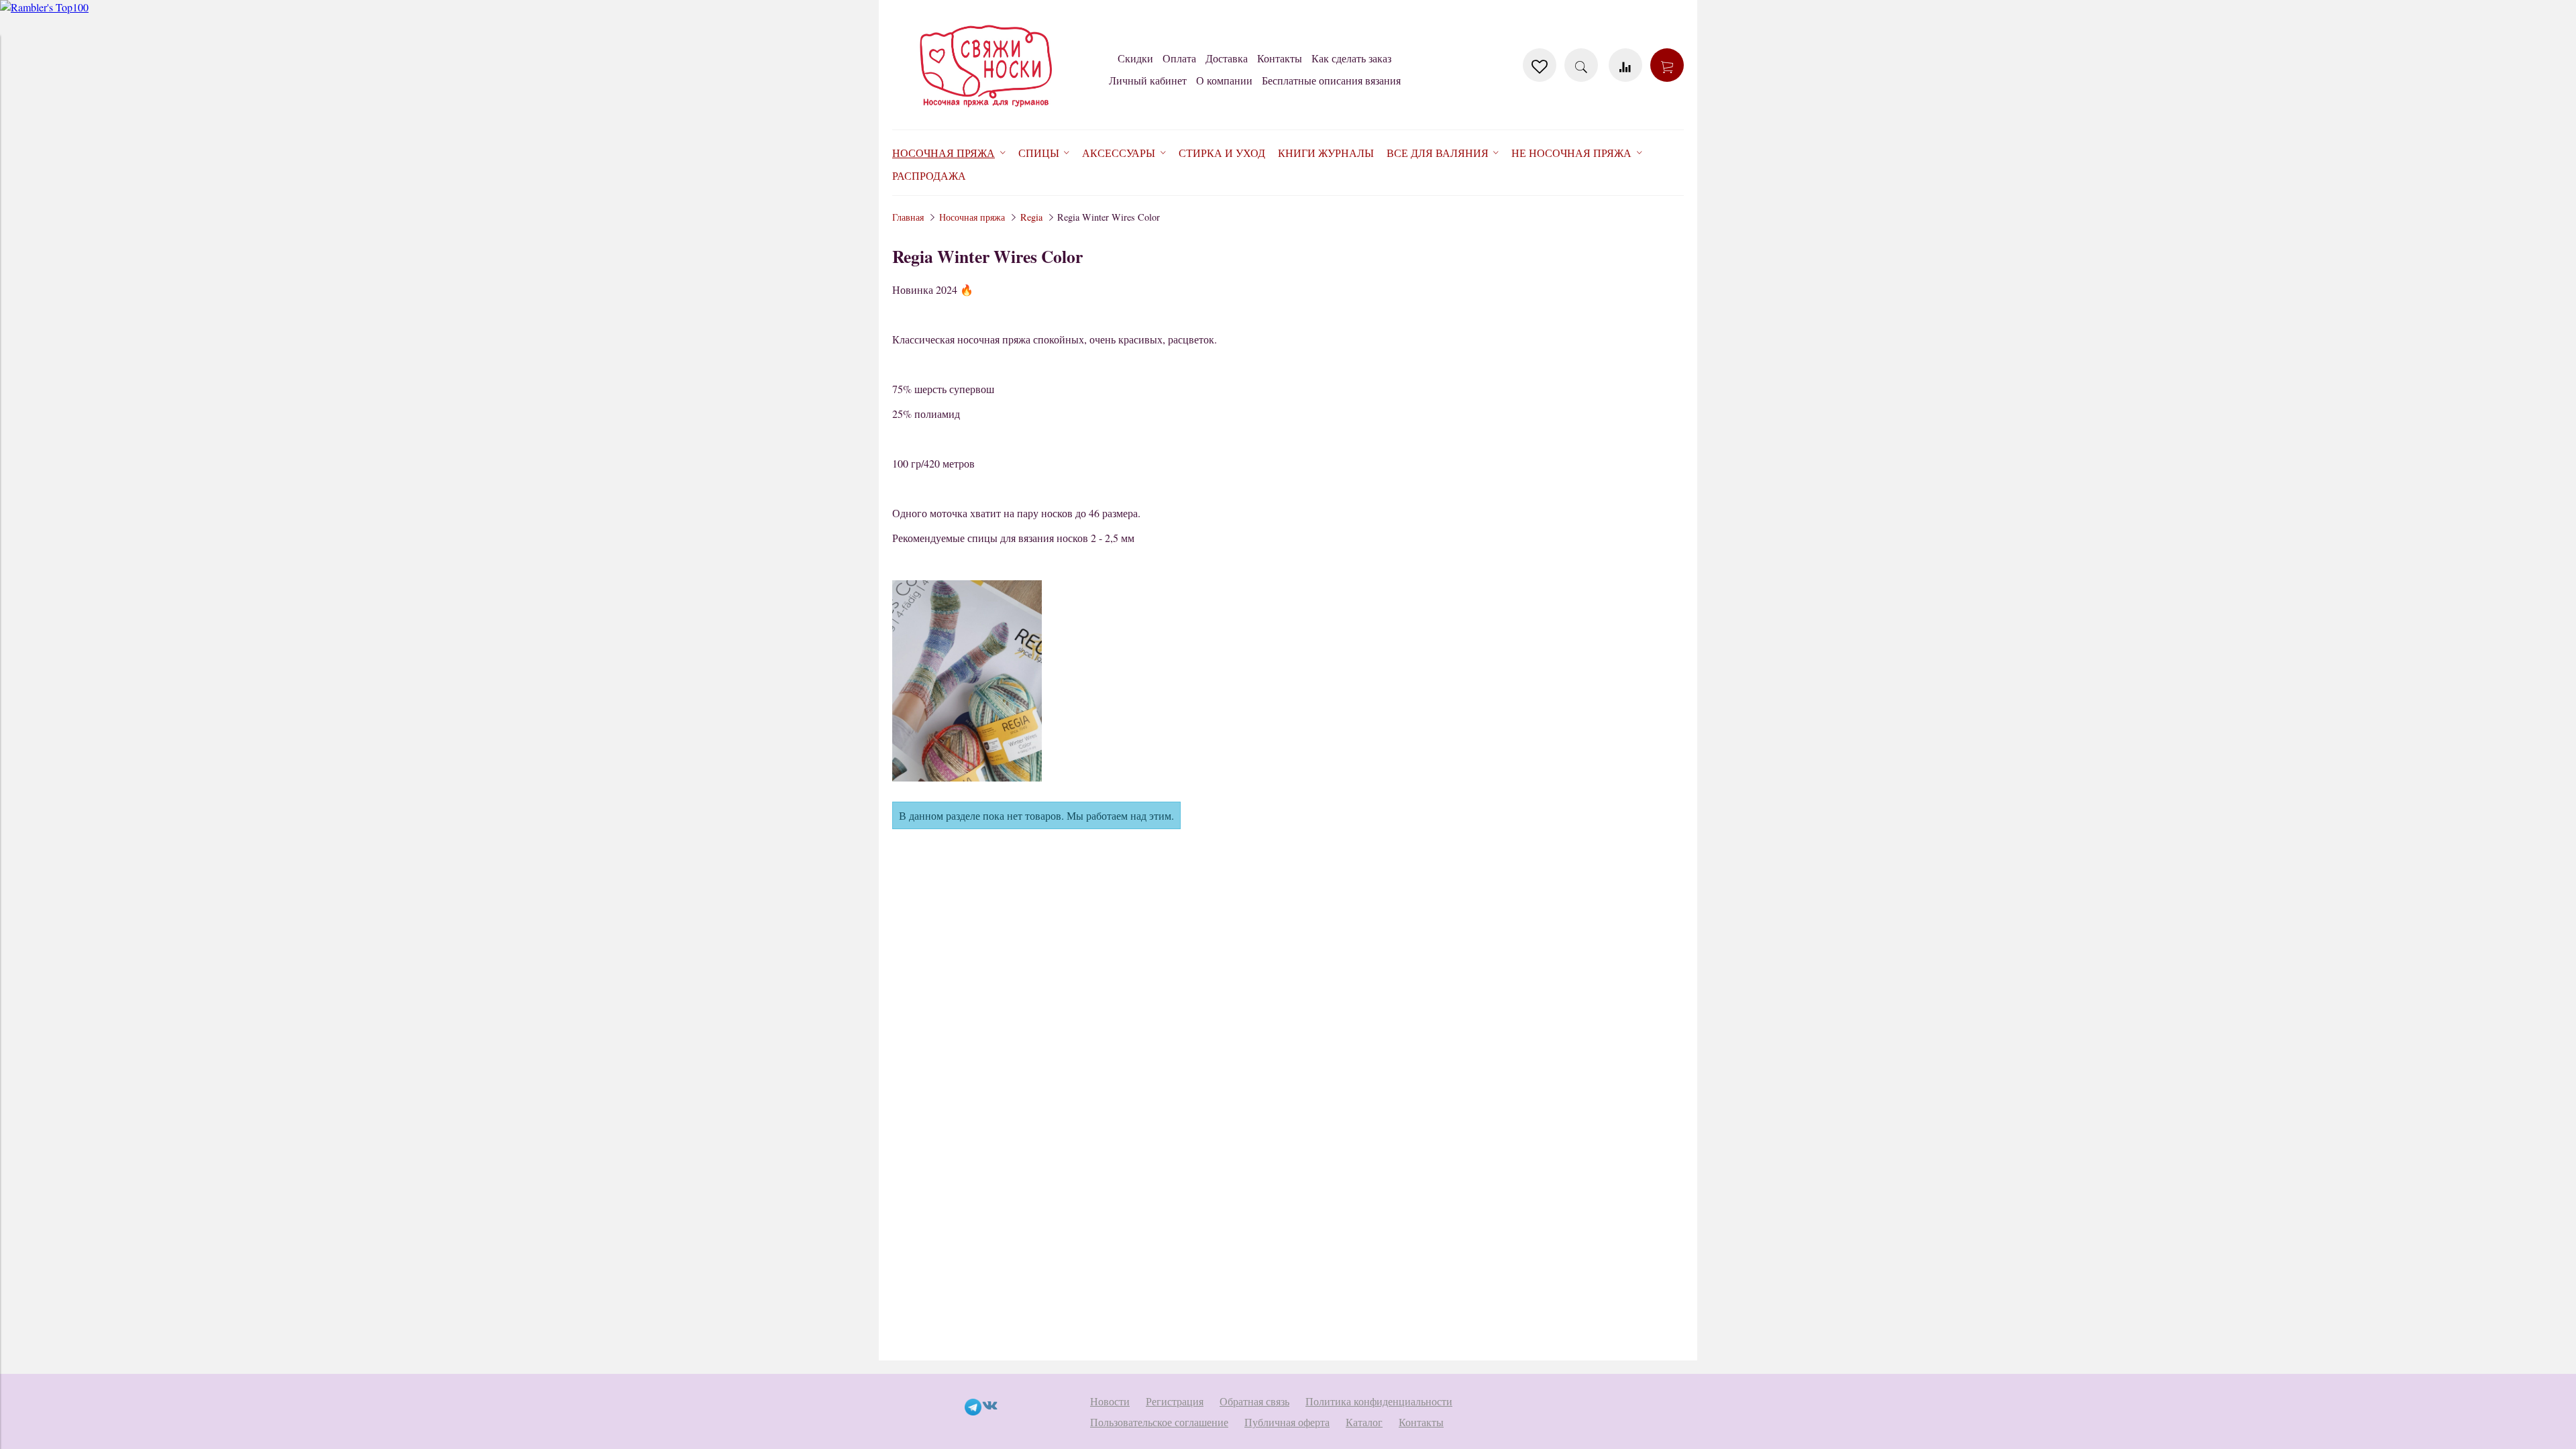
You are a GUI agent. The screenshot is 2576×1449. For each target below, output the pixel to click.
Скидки (1135, 58)
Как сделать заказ (1351, 58)
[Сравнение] (1625, 65)
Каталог (1364, 1422)
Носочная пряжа (972, 217)
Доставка (1227, 58)
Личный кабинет (1148, 80)
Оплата (1179, 58)
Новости (1110, 1401)
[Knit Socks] (986, 110)
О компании (1224, 80)
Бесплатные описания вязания (1331, 80)
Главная (908, 217)
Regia (1031, 217)
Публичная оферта (1287, 1422)
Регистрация (1175, 1401)
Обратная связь (1254, 1401)
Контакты (1280, 58)
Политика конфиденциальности (1379, 1401)
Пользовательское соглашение (1159, 1422)
